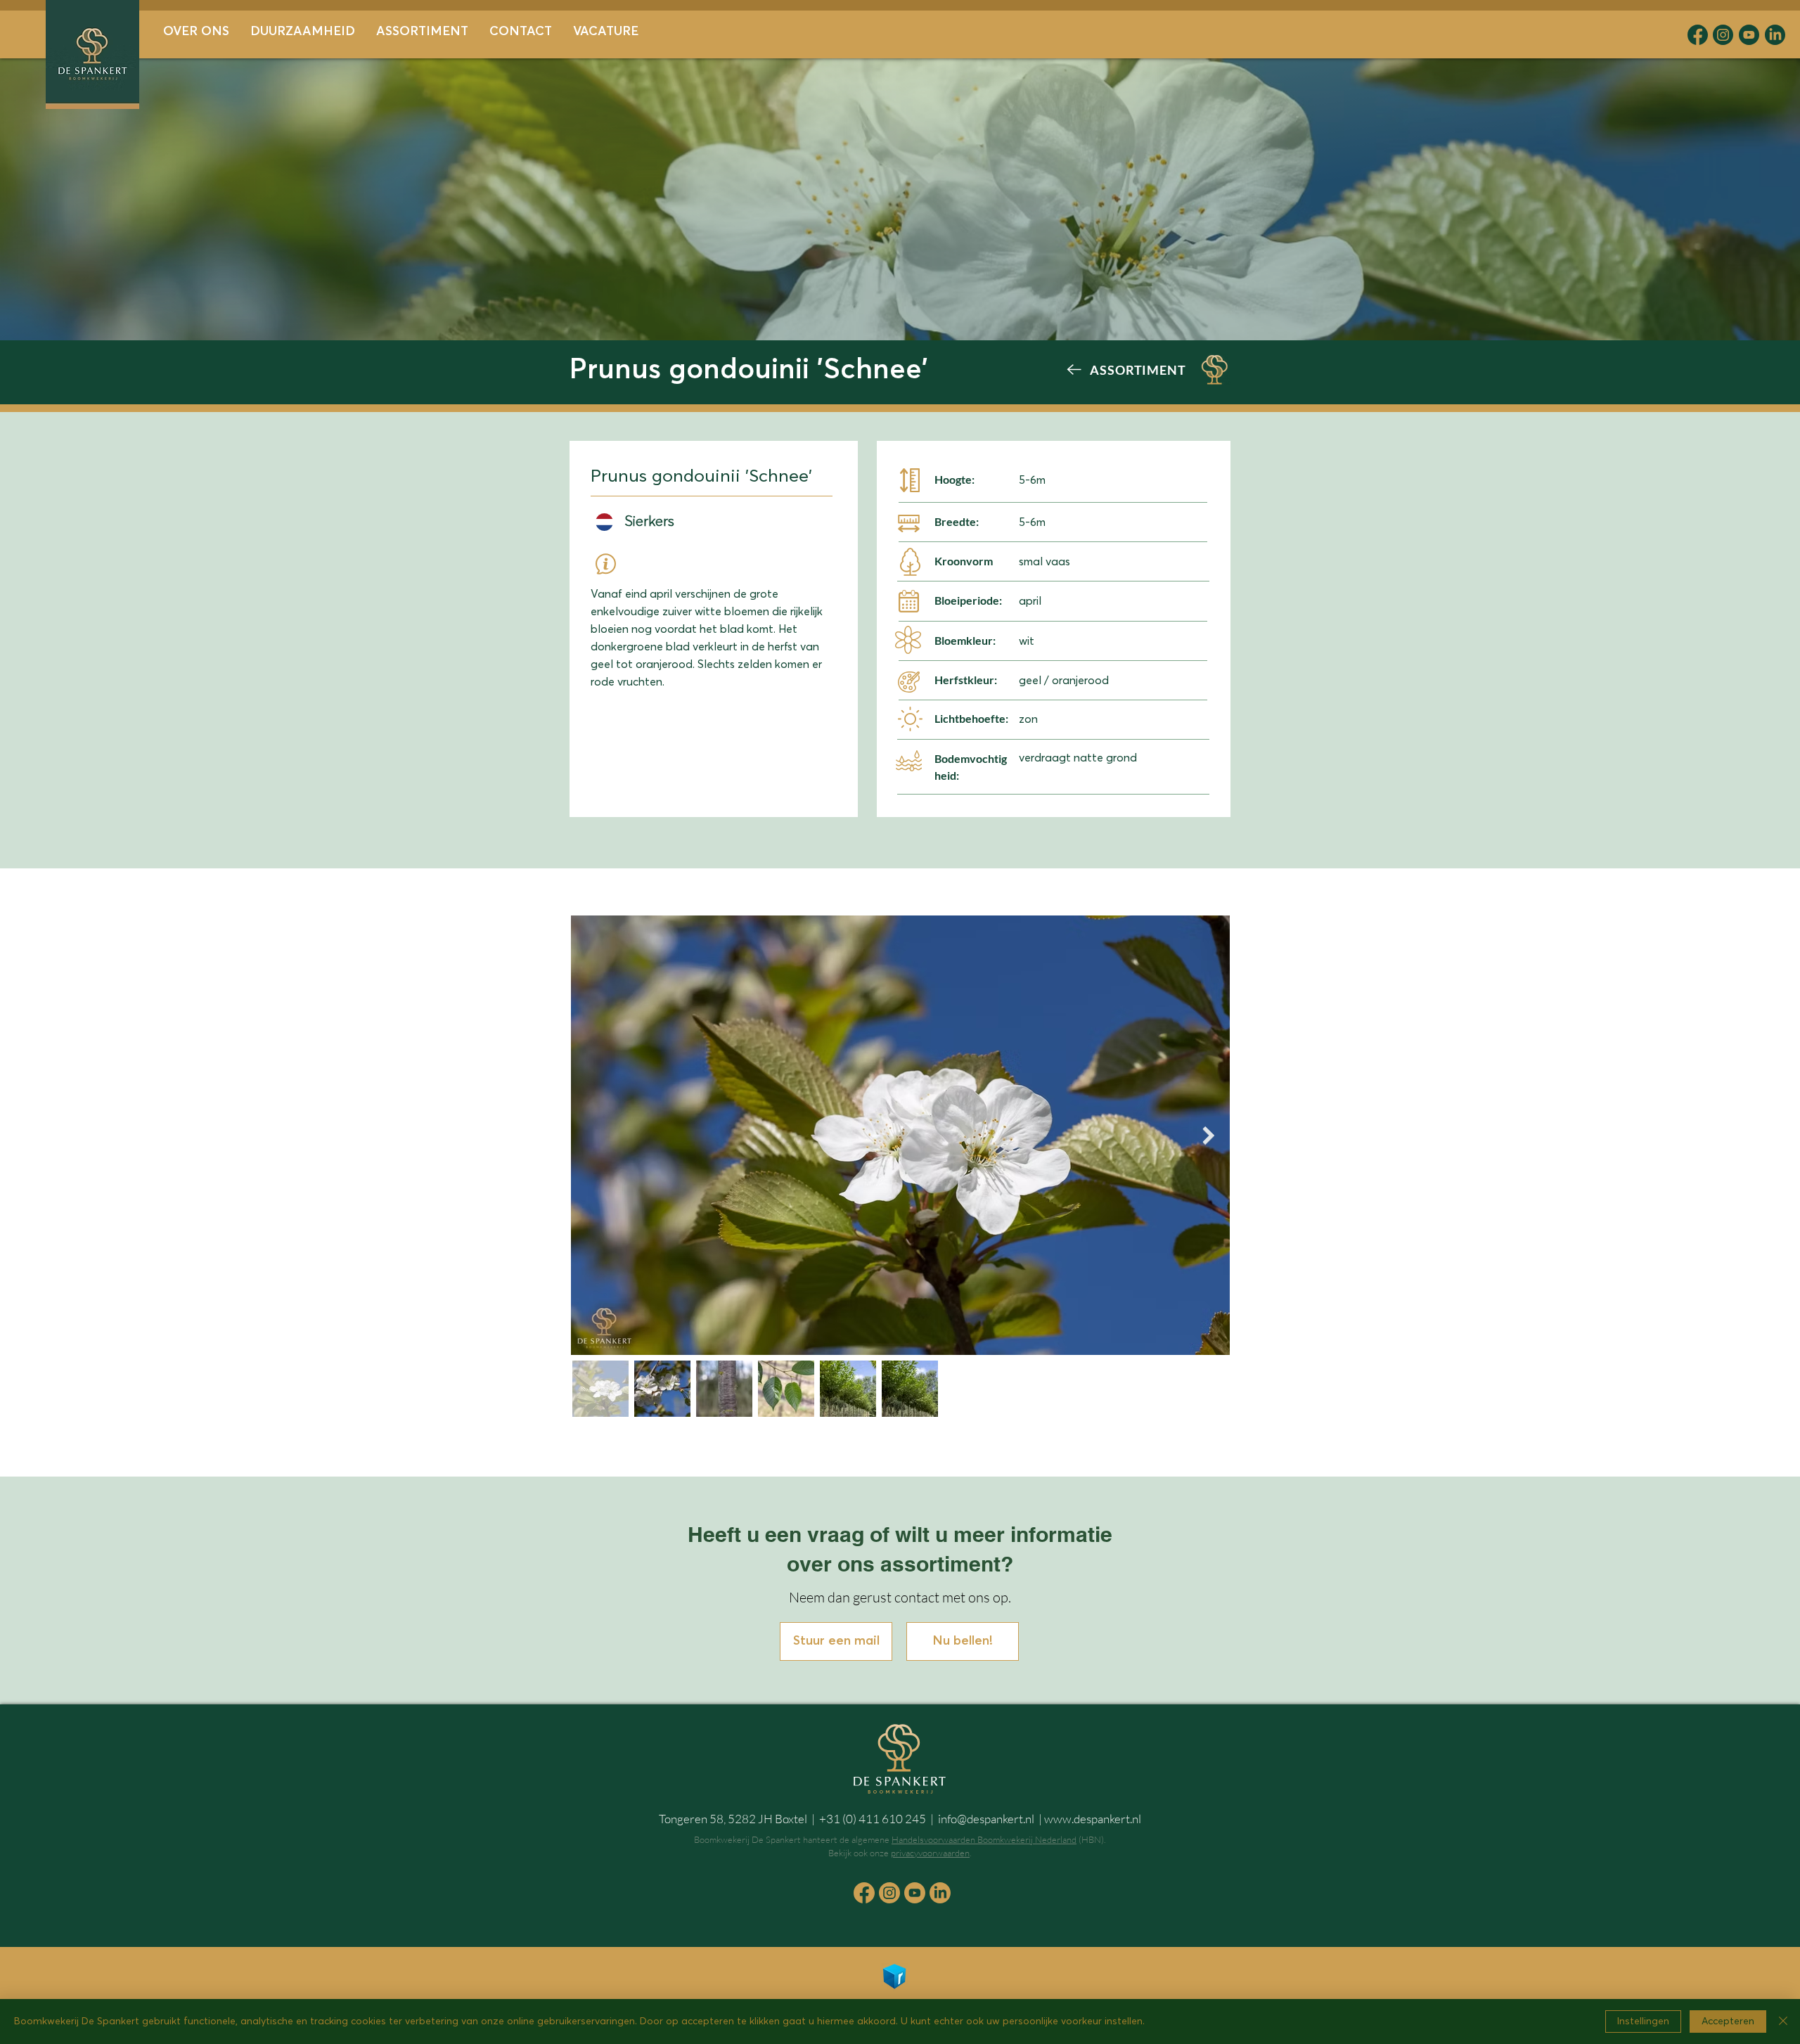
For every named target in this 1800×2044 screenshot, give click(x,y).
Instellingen (1643, 2021)
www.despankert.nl (1093, 1819)
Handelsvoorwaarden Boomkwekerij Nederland (984, 1839)
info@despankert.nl (986, 1819)
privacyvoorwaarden (930, 1853)
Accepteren (1728, 2021)
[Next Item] (1208, 1135)
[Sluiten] (1783, 2021)
